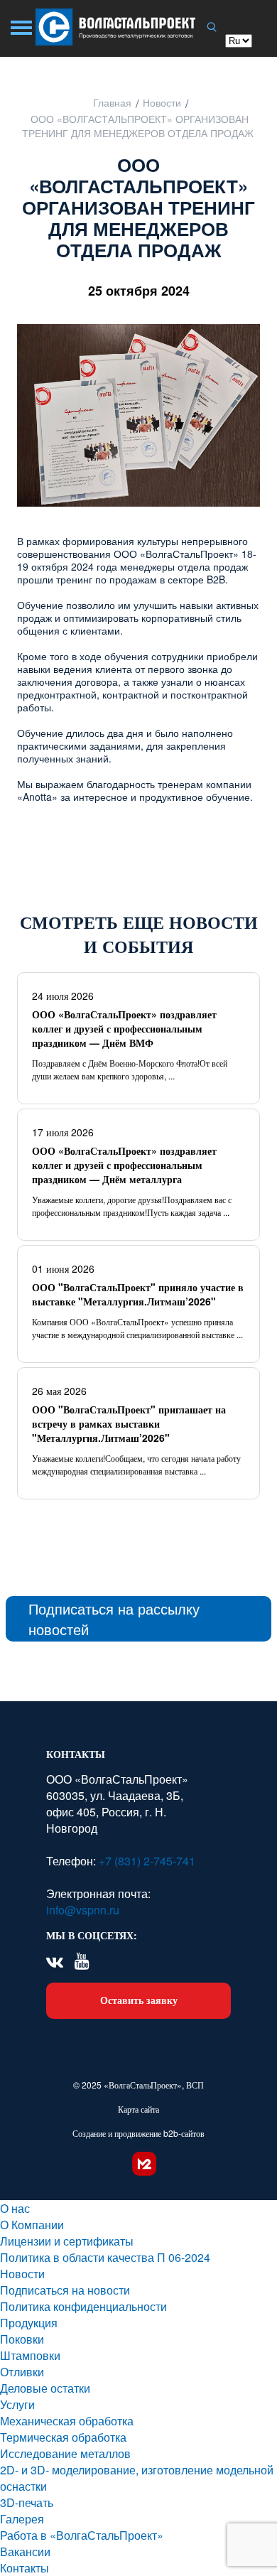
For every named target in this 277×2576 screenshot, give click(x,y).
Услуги (17, 2404)
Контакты (25, 2568)
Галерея (22, 2519)
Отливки (22, 2372)
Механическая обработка (67, 2421)
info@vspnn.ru (83, 1910)
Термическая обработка (63, 2437)
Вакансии (25, 2551)
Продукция (29, 2323)
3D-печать (27, 2502)
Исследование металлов (65, 2453)
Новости (22, 2274)
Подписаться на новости (65, 2290)
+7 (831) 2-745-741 (146, 1861)
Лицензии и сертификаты (67, 2241)
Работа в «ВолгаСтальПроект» (82, 2535)
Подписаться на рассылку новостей (114, 1619)
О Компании (32, 2225)
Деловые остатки (45, 2388)
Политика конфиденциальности (83, 2306)
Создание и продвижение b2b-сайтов (138, 2133)
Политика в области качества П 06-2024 (105, 2257)
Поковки (22, 2339)
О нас (15, 2208)
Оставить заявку (139, 2000)
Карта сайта (138, 2109)
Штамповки (30, 2355)
